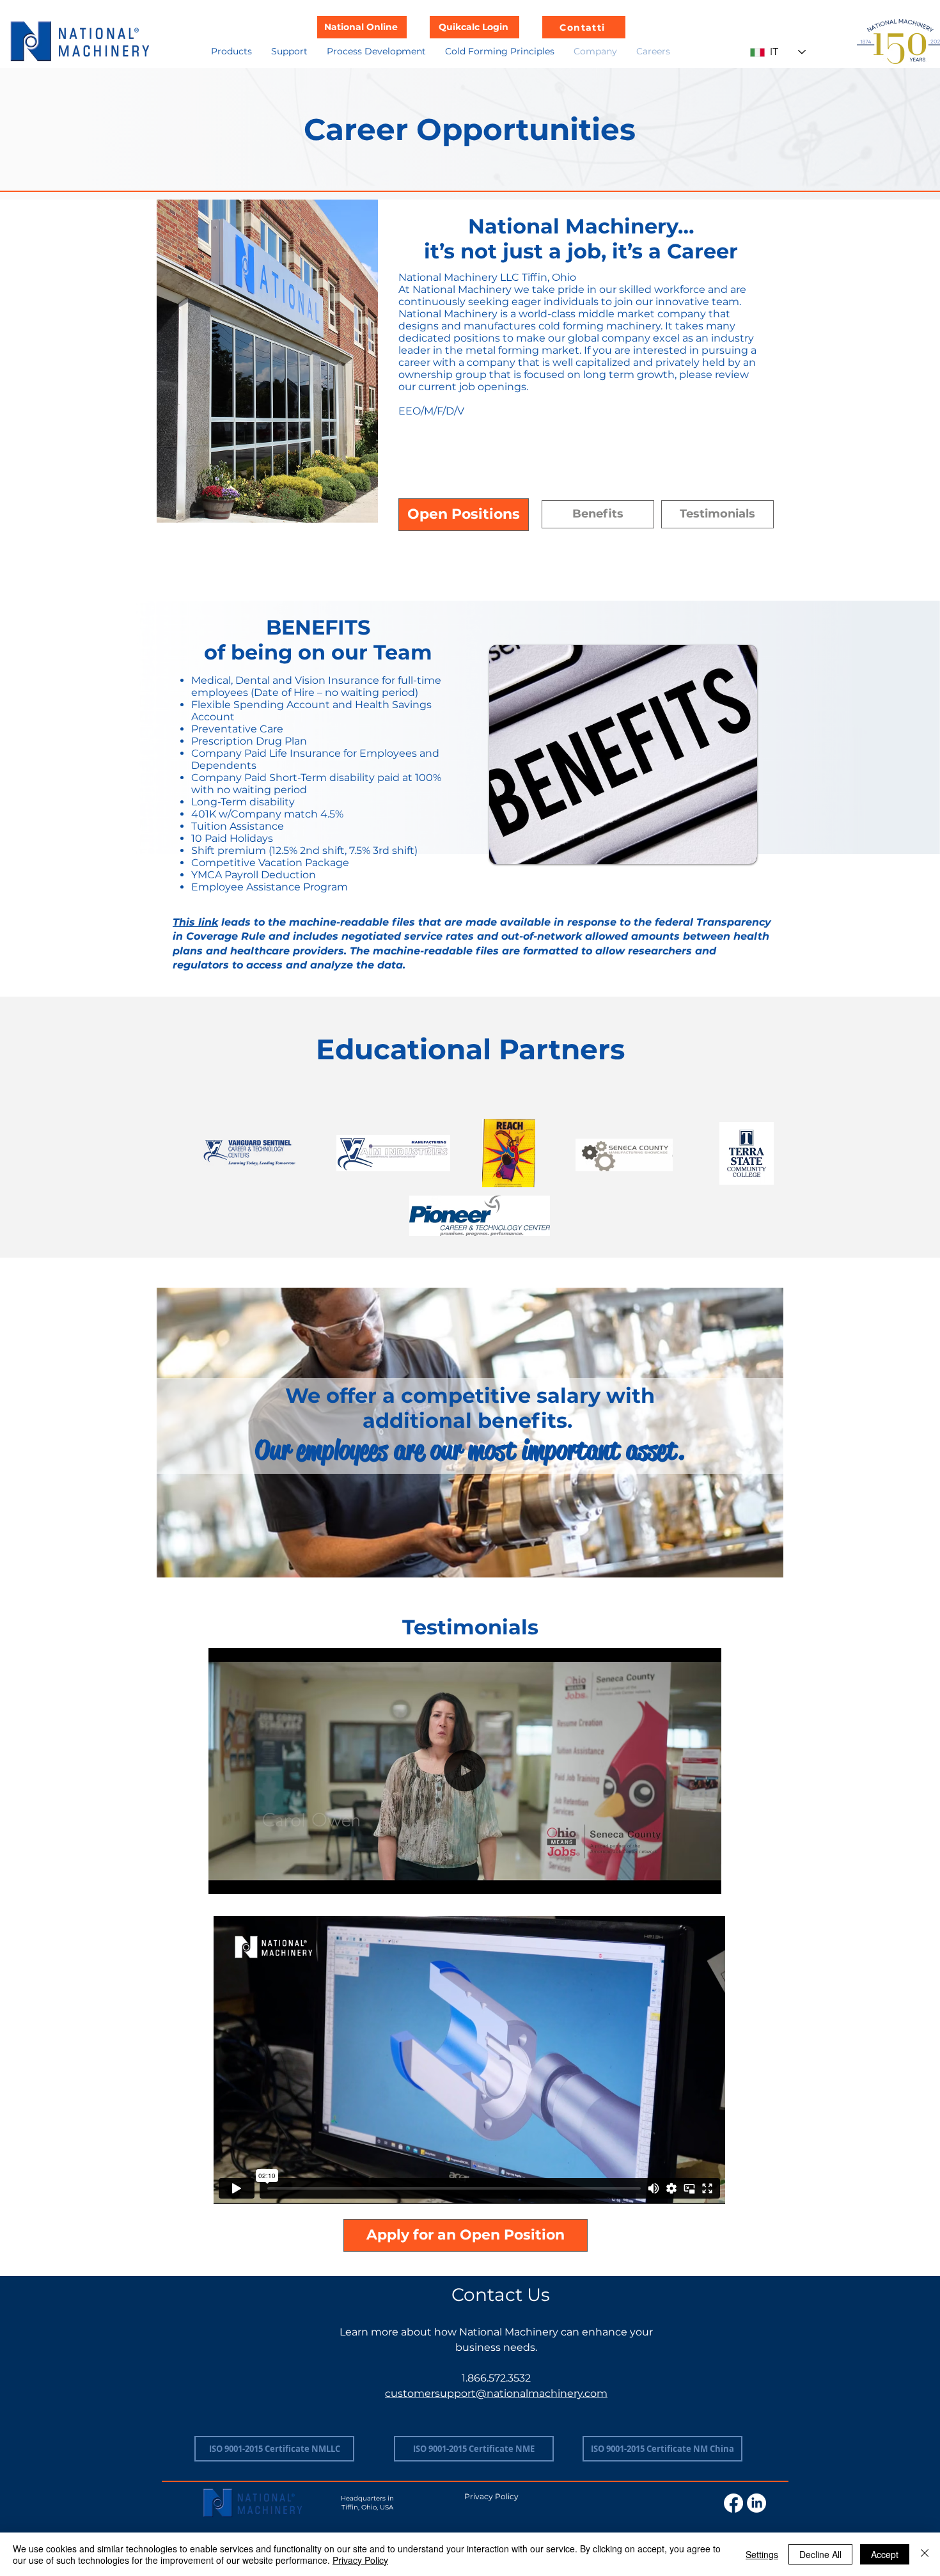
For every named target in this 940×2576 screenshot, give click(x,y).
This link (195, 922)
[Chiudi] (925, 2554)
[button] (231, 51)
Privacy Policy (360, 2560)
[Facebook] (733, 2503)
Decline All (820, 2554)
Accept (885, 2554)
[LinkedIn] (756, 2503)
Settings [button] (762, 2554)
